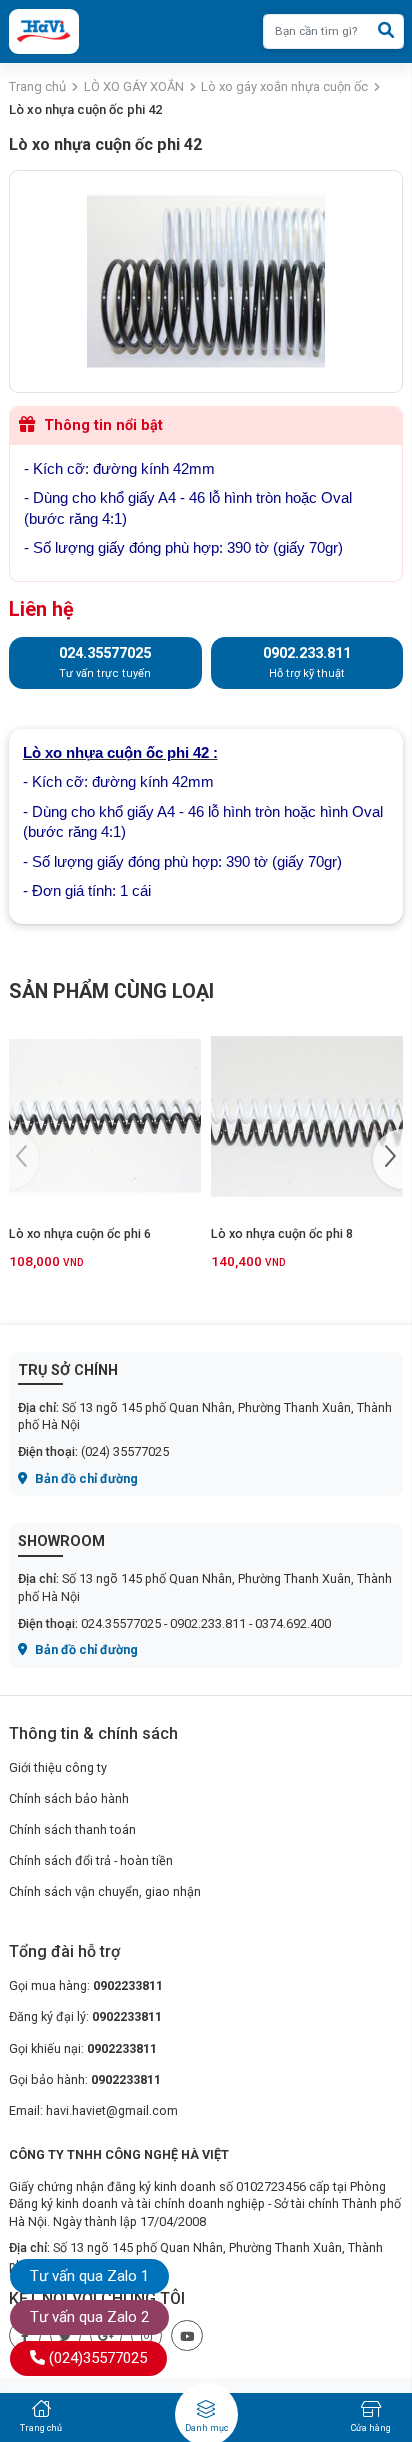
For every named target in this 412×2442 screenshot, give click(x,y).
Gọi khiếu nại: (83, 2048)
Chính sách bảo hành (69, 1798)
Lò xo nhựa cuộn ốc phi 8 (282, 1233)
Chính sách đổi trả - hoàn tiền (91, 1860)
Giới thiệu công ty (58, 1767)
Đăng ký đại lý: (85, 2016)
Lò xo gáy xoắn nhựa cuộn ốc (284, 86)
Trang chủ (37, 86)
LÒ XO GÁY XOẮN (134, 86)
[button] (388, 1159)
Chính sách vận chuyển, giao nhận (105, 1891)
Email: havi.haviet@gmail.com (93, 2110)
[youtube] (187, 2336)
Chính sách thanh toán (72, 1829)
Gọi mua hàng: (86, 1985)
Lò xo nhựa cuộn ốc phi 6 (80, 1233)
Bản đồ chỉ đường (85, 1478)
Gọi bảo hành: (85, 2079)
